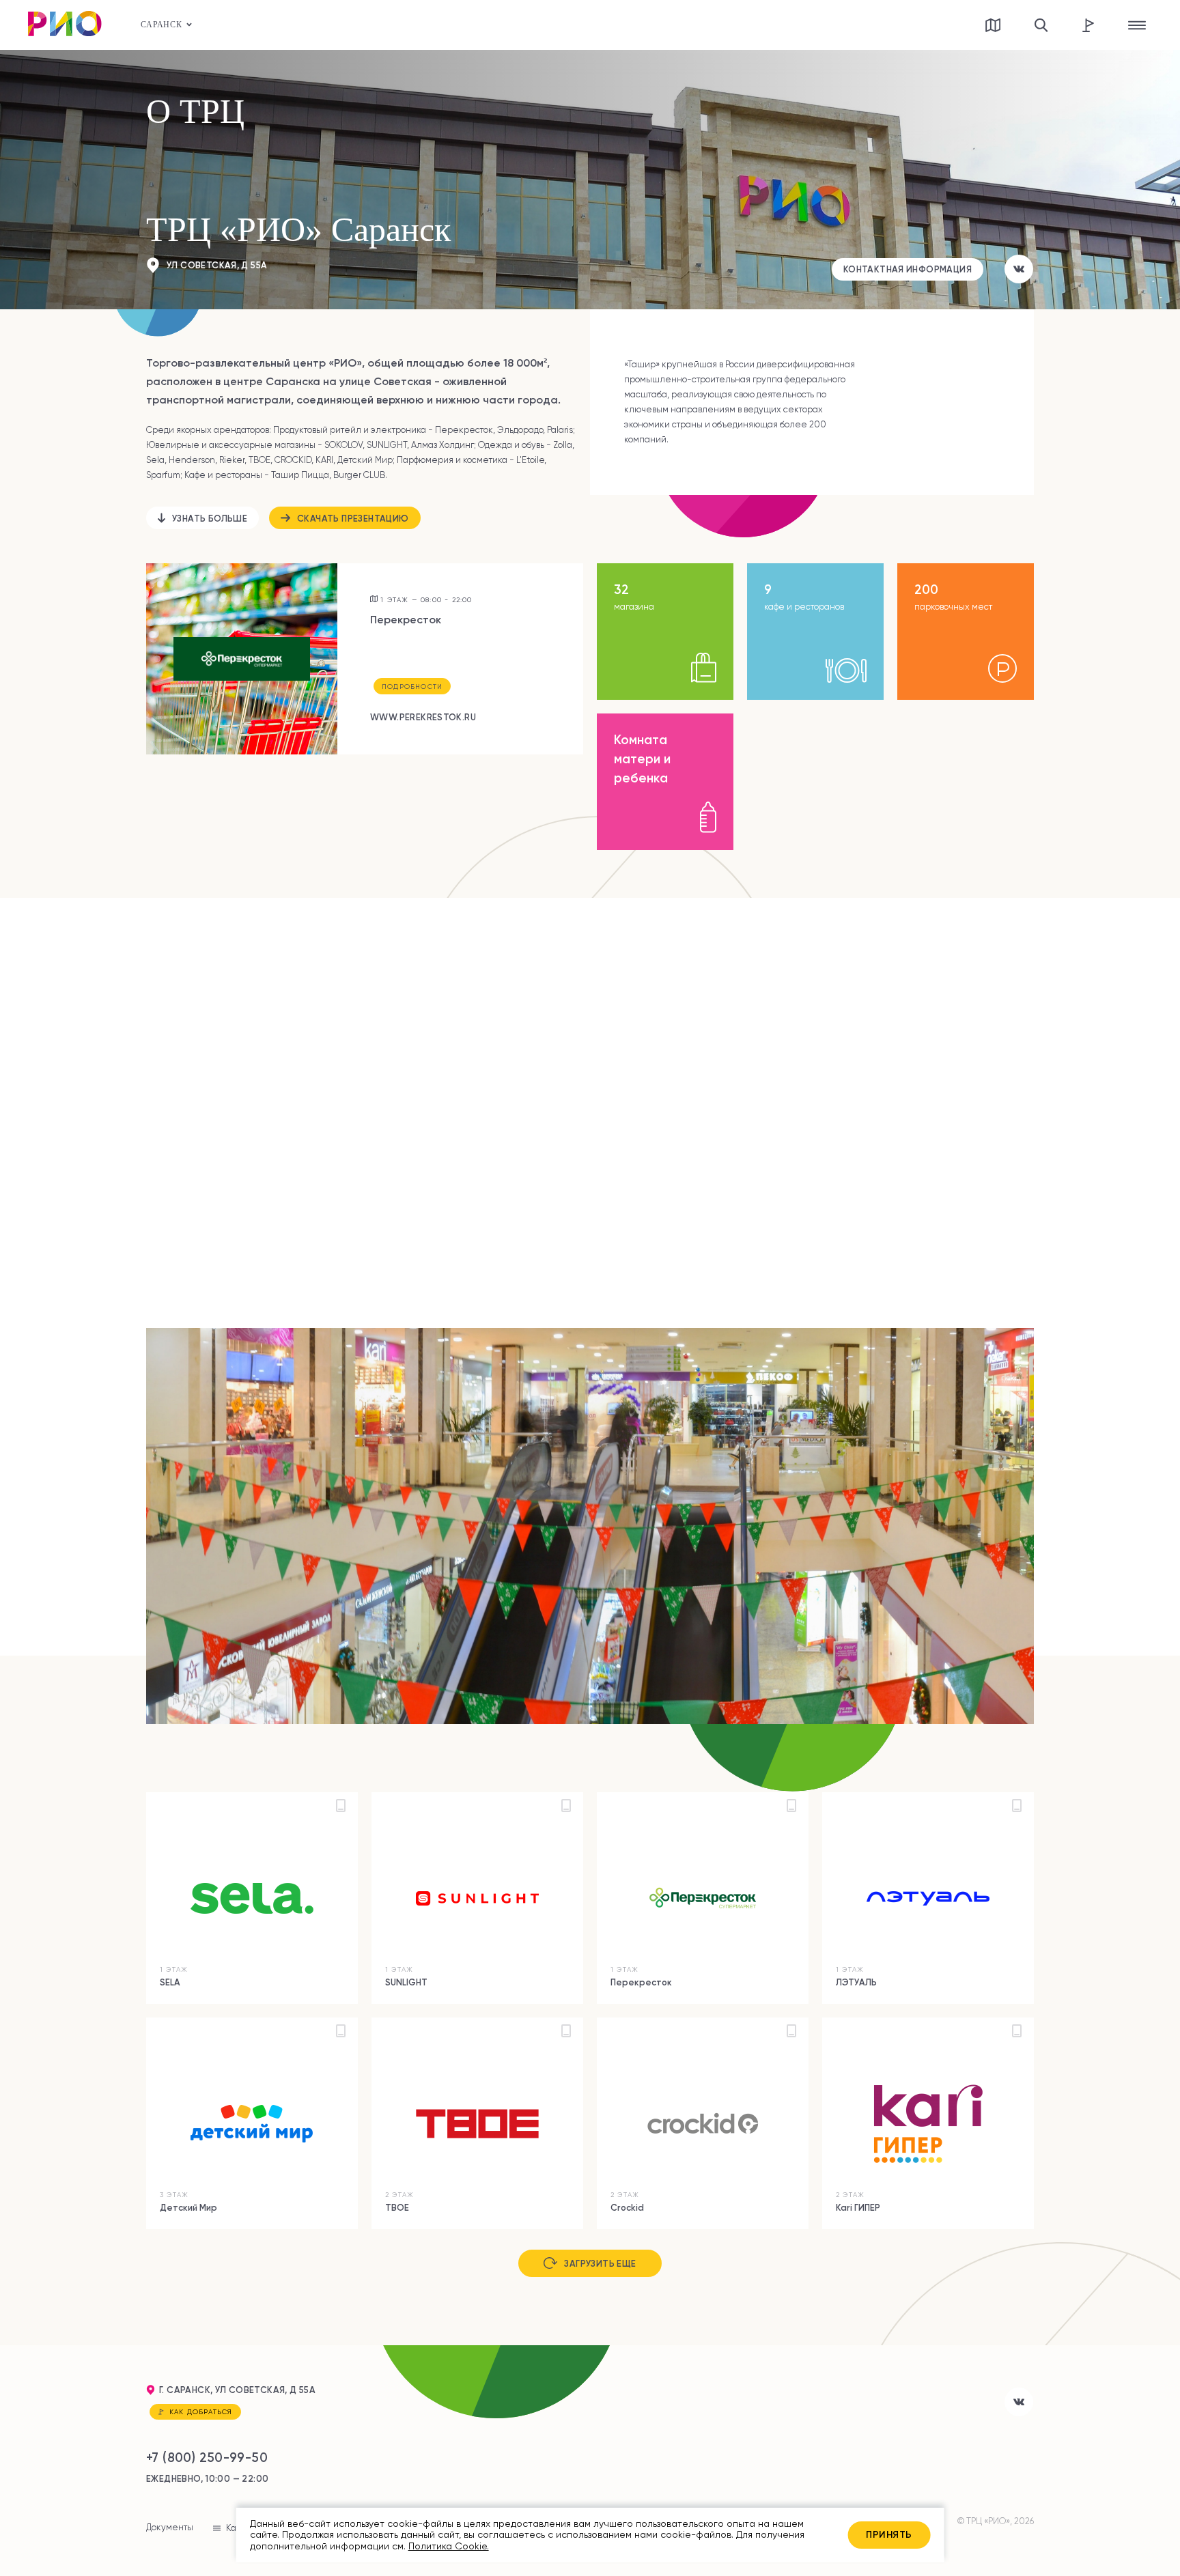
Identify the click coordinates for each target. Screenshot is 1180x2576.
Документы (170, 2527)
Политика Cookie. (449, 2546)
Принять (889, 2534)
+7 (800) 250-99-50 (207, 2458)
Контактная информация (908, 269)
